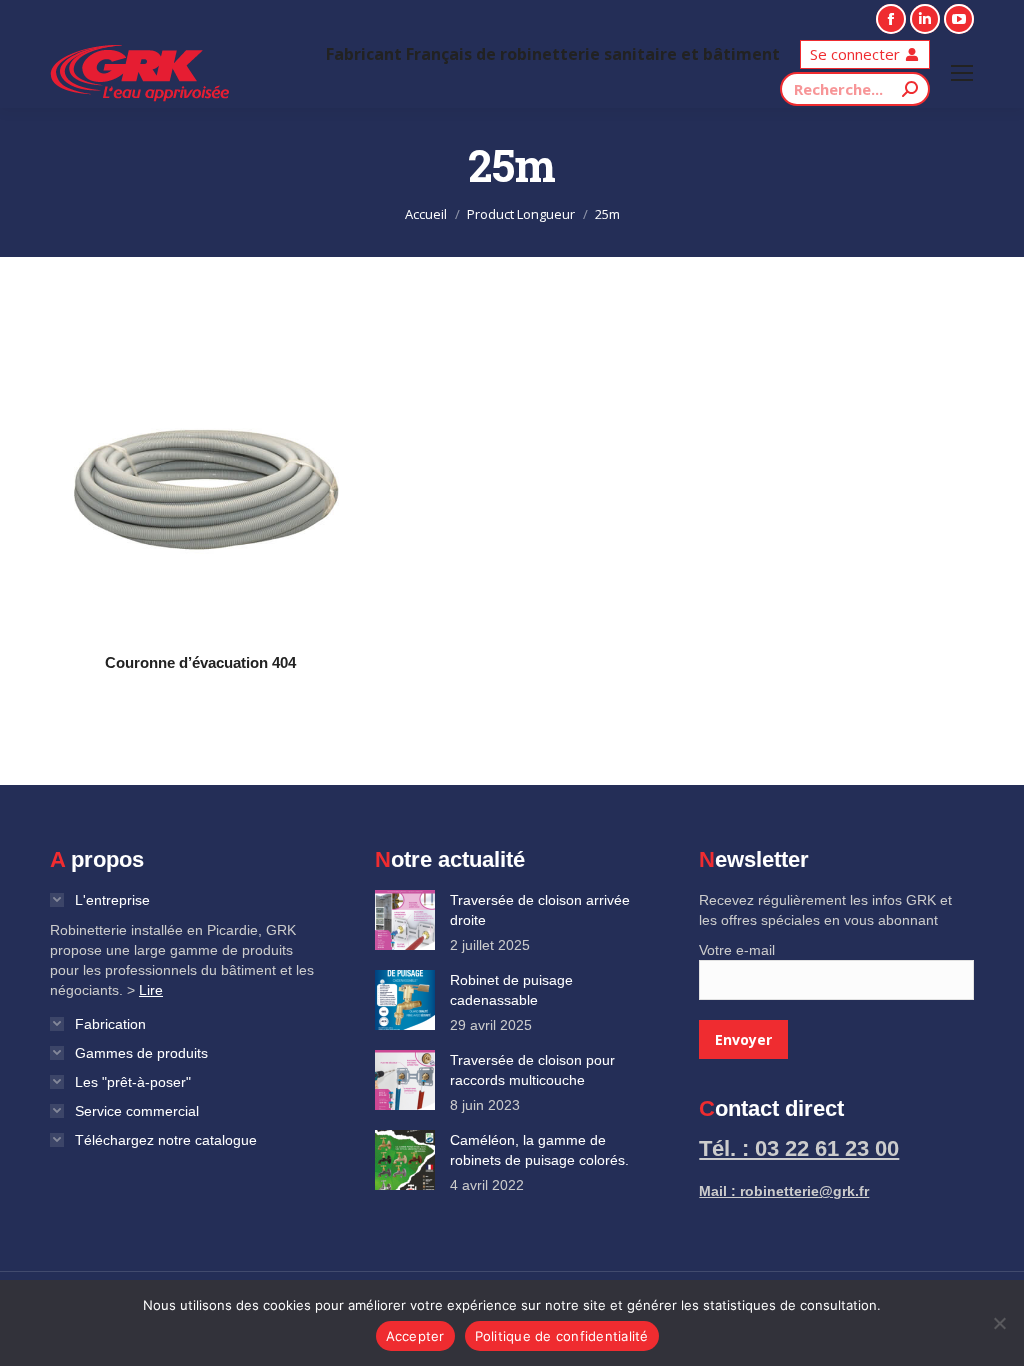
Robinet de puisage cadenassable (511, 990)
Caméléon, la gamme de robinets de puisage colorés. (539, 1150)
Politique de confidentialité (562, 1336)
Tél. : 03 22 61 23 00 (799, 1148)
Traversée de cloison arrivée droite (540, 910)
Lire (151, 990)
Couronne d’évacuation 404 (200, 662)
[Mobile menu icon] (962, 73)
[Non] (999, 1323)
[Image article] (405, 920)
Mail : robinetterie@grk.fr (784, 1191)
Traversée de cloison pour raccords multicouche (532, 1070)
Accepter (415, 1336)
